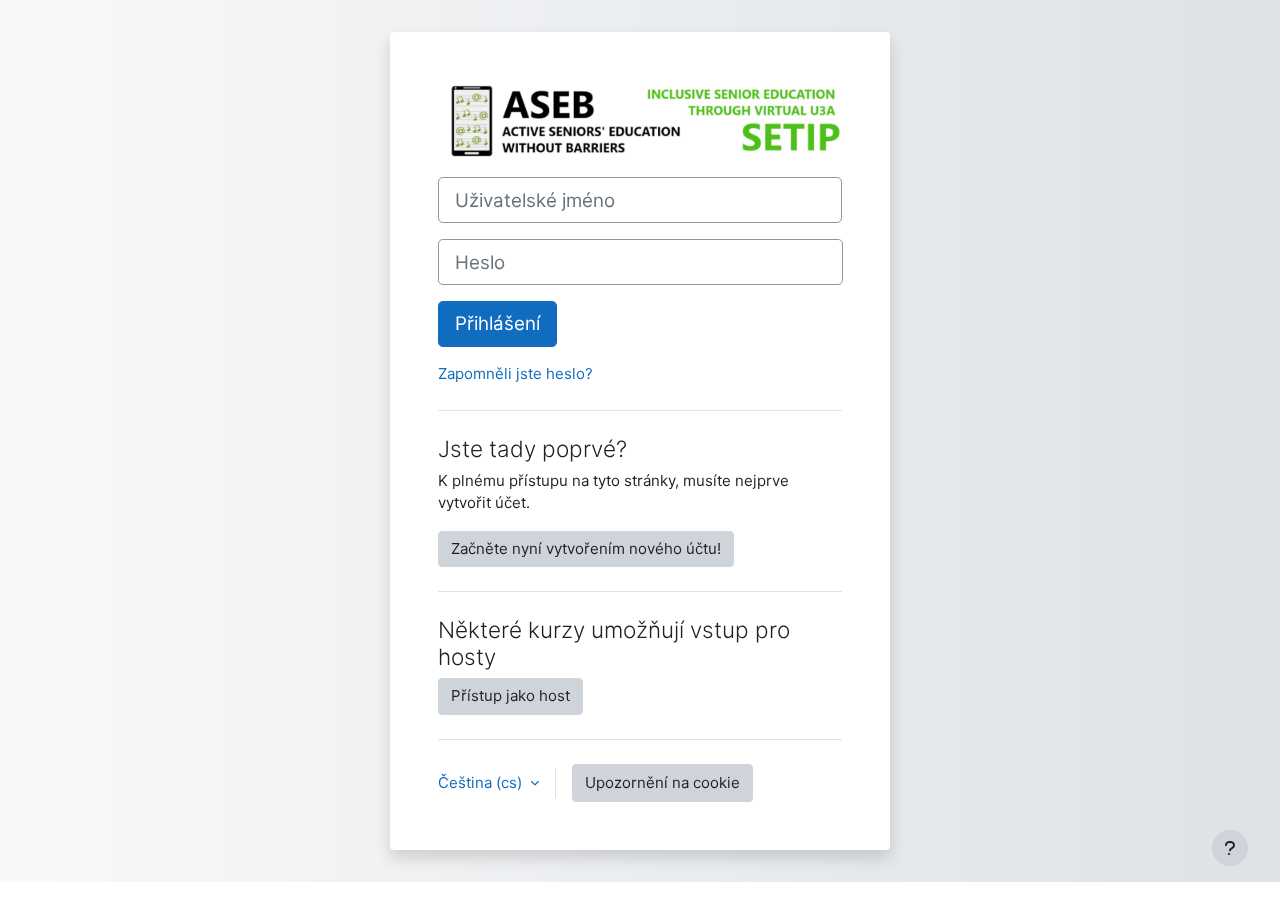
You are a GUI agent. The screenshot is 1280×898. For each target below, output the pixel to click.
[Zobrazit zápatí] (1230, 848)
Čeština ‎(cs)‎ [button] (482, 782)
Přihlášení (497, 323)
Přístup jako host (510, 695)
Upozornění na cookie (662, 782)
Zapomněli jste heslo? (515, 373)
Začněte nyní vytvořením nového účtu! (586, 548)
